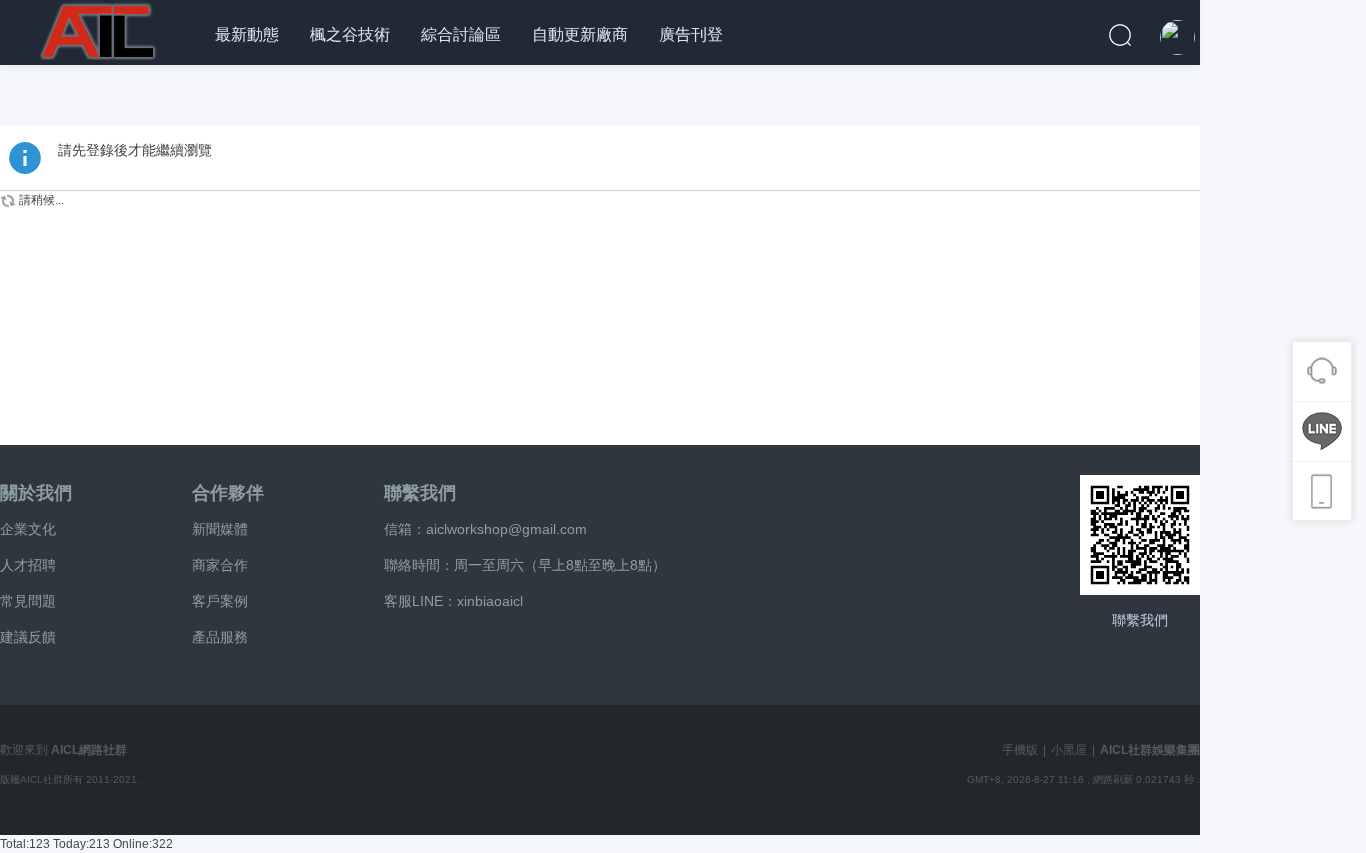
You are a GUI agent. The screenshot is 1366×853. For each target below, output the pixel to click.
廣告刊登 (691, 34)
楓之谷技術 (350, 34)
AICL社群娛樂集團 (1150, 750)
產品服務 (220, 637)
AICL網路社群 (89, 750)
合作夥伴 (228, 493)
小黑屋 (1069, 750)
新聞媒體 (220, 529)
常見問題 (28, 601)
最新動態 (247, 34)
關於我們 (36, 493)
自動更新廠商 (580, 34)
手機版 (1020, 750)
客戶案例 (220, 601)
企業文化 (28, 529)
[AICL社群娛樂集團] (100, 29)
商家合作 (220, 565)
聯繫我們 (420, 493)
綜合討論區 (461, 34)
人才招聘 (28, 565)
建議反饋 (28, 637)
